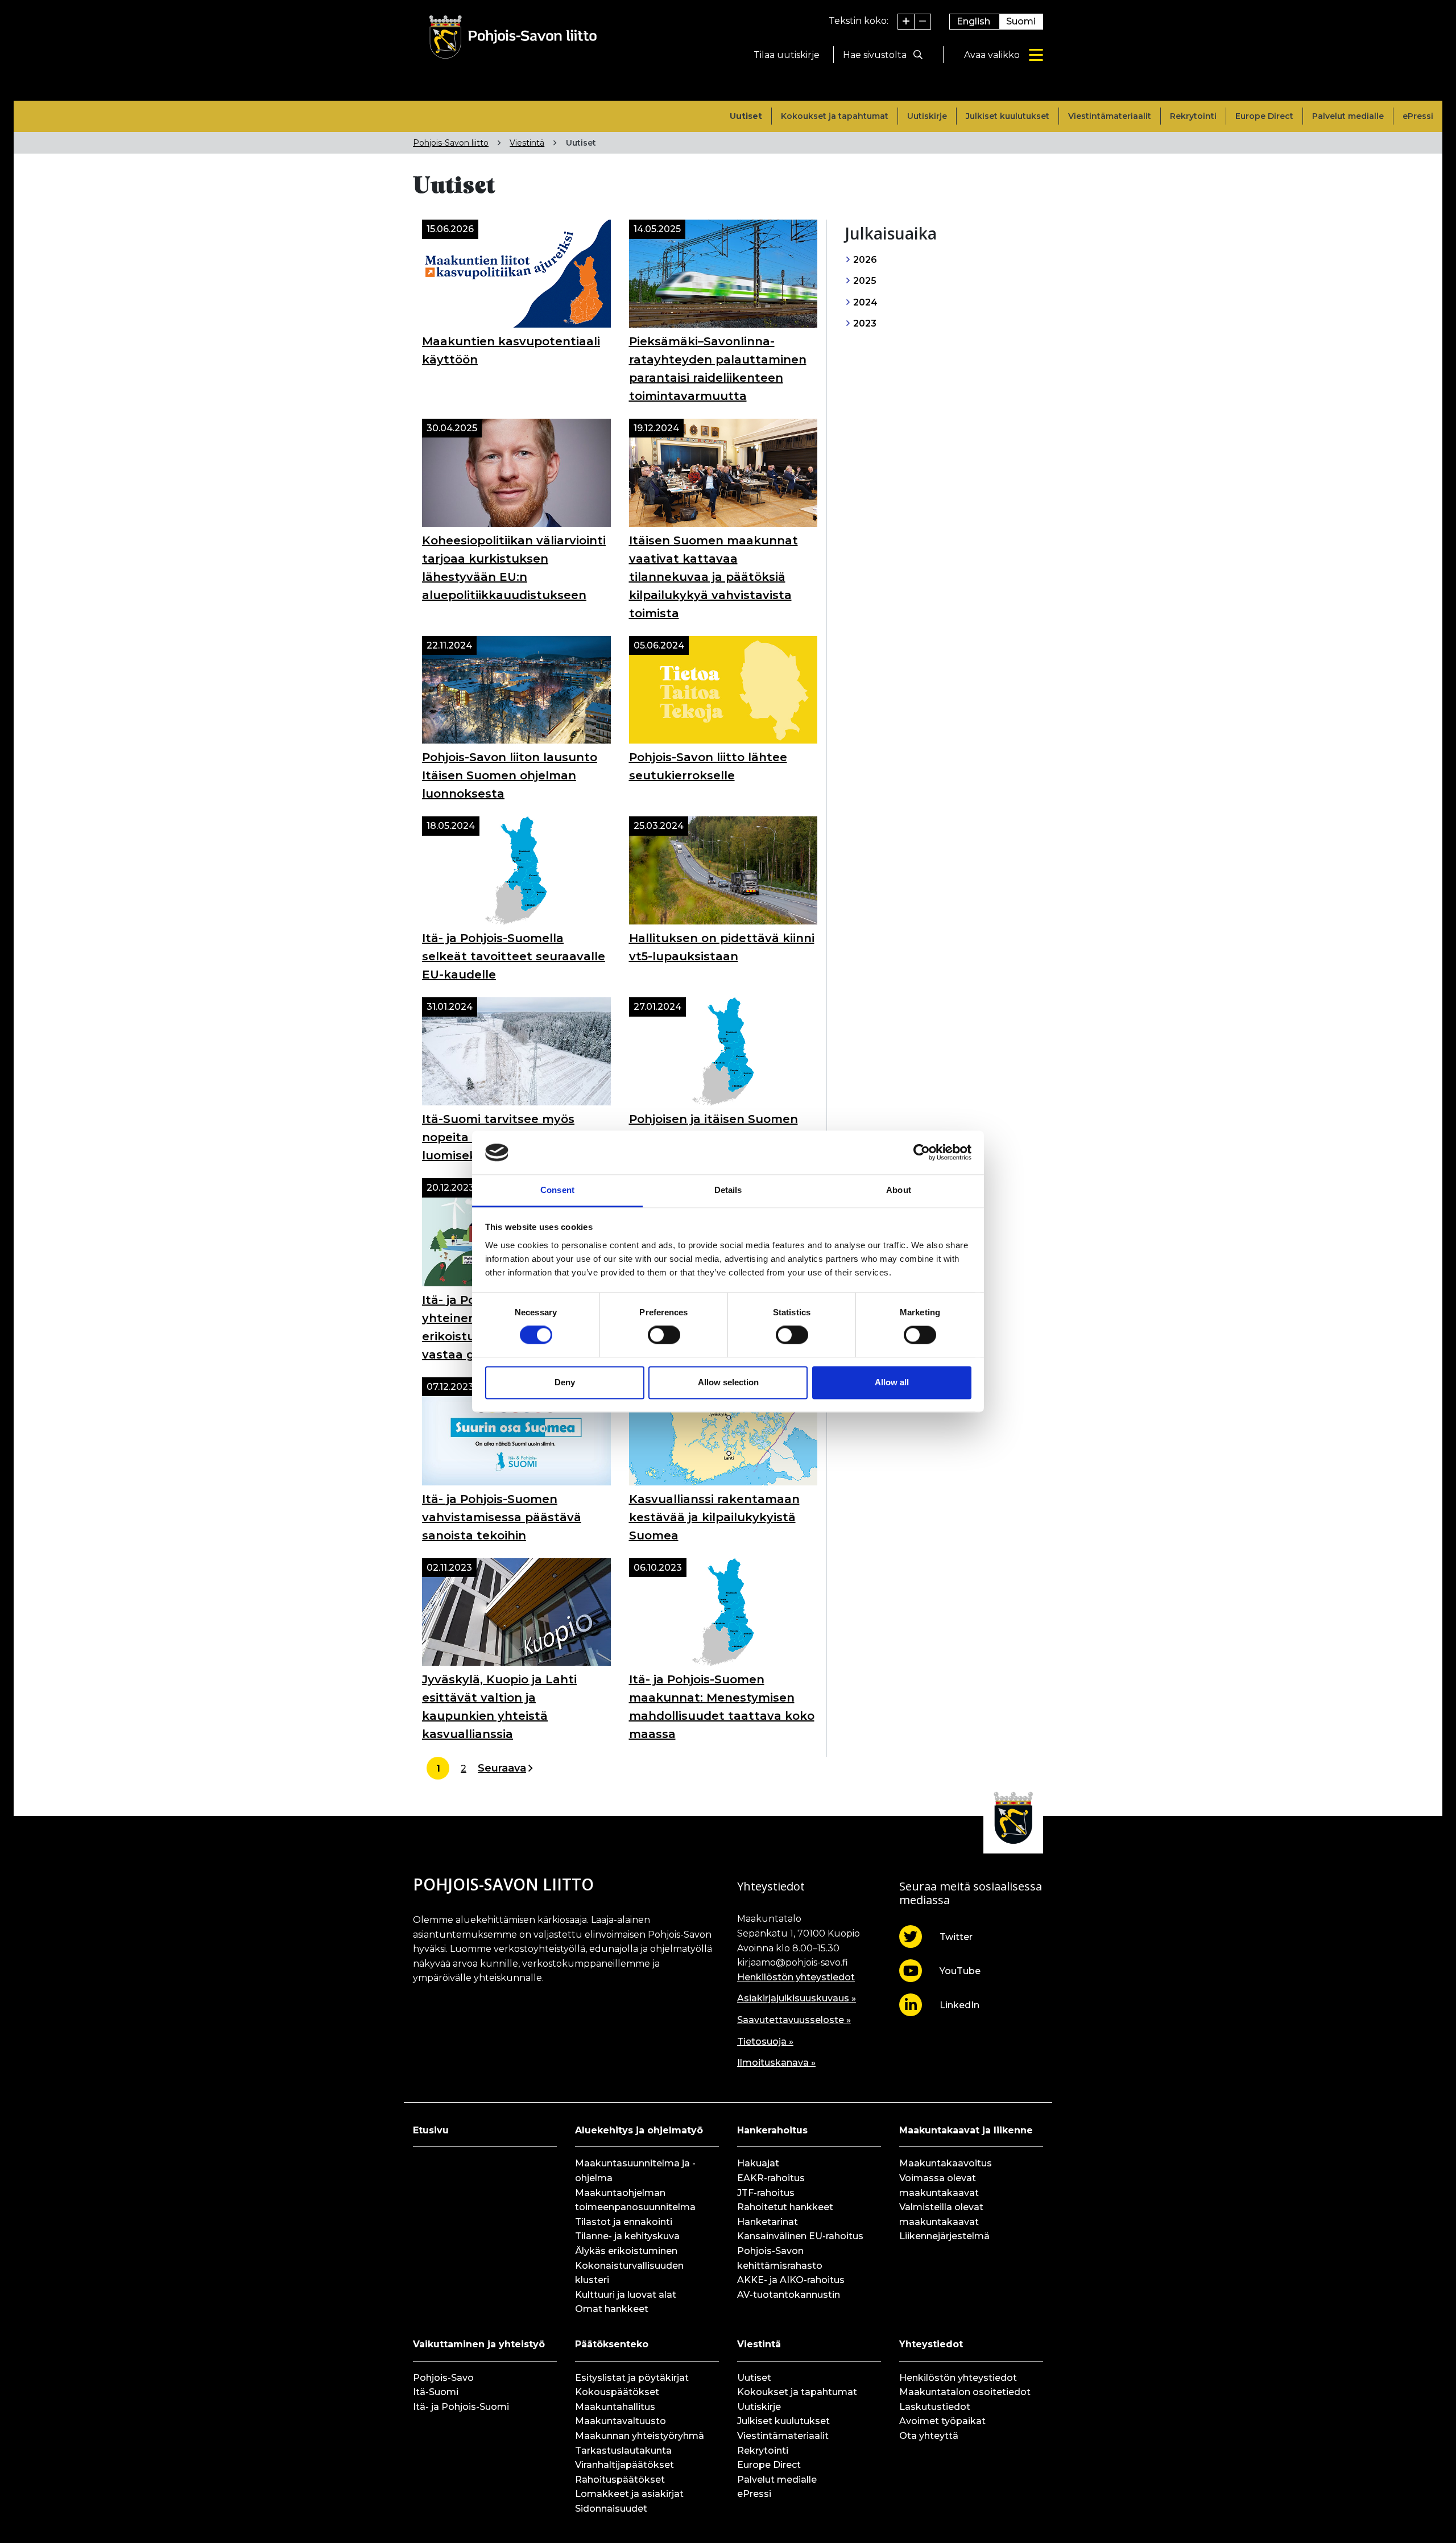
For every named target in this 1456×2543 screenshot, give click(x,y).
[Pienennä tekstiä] (923, 22)
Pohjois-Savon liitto (451, 143)
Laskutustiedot (935, 2407)
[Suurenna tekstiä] (906, 22)
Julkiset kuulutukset (1008, 116)
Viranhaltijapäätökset (624, 2465)
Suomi (1021, 21)
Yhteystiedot (931, 2344)
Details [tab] (728, 1190)
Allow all (892, 1382)
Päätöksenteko (612, 2344)
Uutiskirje (927, 116)
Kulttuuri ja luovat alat (626, 2295)
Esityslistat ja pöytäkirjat (632, 2378)
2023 (864, 323)
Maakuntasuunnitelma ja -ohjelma (635, 2171)
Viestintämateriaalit (1110, 116)
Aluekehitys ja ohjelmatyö (639, 2130)
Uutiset (746, 116)
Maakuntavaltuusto (621, 2421)
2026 (864, 260)
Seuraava (502, 1768)
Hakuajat (758, 2163)
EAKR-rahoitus (771, 2178)
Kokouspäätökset (617, 2392)
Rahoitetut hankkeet (785, 2207)
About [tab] (899, 1190)
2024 (864, 302)
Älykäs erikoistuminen (626, 2251)
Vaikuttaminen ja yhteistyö (479, 2344)
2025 (864, 281)
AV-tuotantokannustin (789, 2295)
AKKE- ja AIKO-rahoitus (791, 2280)
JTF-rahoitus (766, 2193)
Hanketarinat (768, 2222)
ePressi (1418, 116)
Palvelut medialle (1348, 116)
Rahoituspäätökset (620, 2480)
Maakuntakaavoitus (946, 2163)
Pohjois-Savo (443, 2378)
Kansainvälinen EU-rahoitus (800, 2236)
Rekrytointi (1193, 116)
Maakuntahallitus (615, 2407)
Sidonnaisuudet (611, 2509)
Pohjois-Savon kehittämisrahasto (780, 2258)
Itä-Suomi (436, 2392)
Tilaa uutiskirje (787, 55)
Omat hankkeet (612, 2309)
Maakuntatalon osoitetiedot (965, 2392)
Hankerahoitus (772, 2130)
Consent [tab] (557, 1190)
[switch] (664, 1335)
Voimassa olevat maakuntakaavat (939, 2185)
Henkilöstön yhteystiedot (796, 1977)
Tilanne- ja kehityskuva (627, 2236)
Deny (565, 1382)
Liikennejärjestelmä (944, 2236)
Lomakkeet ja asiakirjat (629, 2494)
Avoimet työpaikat (942, 2421)
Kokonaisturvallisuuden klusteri (629, 2273)
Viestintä (527, 143)
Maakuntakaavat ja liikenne (966, 2130)
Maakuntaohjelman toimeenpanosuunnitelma (635, 2200)
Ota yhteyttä (929, 2436)
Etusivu (431, 2130)
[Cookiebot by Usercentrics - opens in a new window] (922, 1153)
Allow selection (728, 1382)
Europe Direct (1264, 116)
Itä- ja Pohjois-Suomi (461, 2407)
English (973, 21)
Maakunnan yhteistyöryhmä (640, 2436)
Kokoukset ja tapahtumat (835, 116)
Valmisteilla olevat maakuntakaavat (941, 2214)
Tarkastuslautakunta (623, 2451)
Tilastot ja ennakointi (624, 2222)
